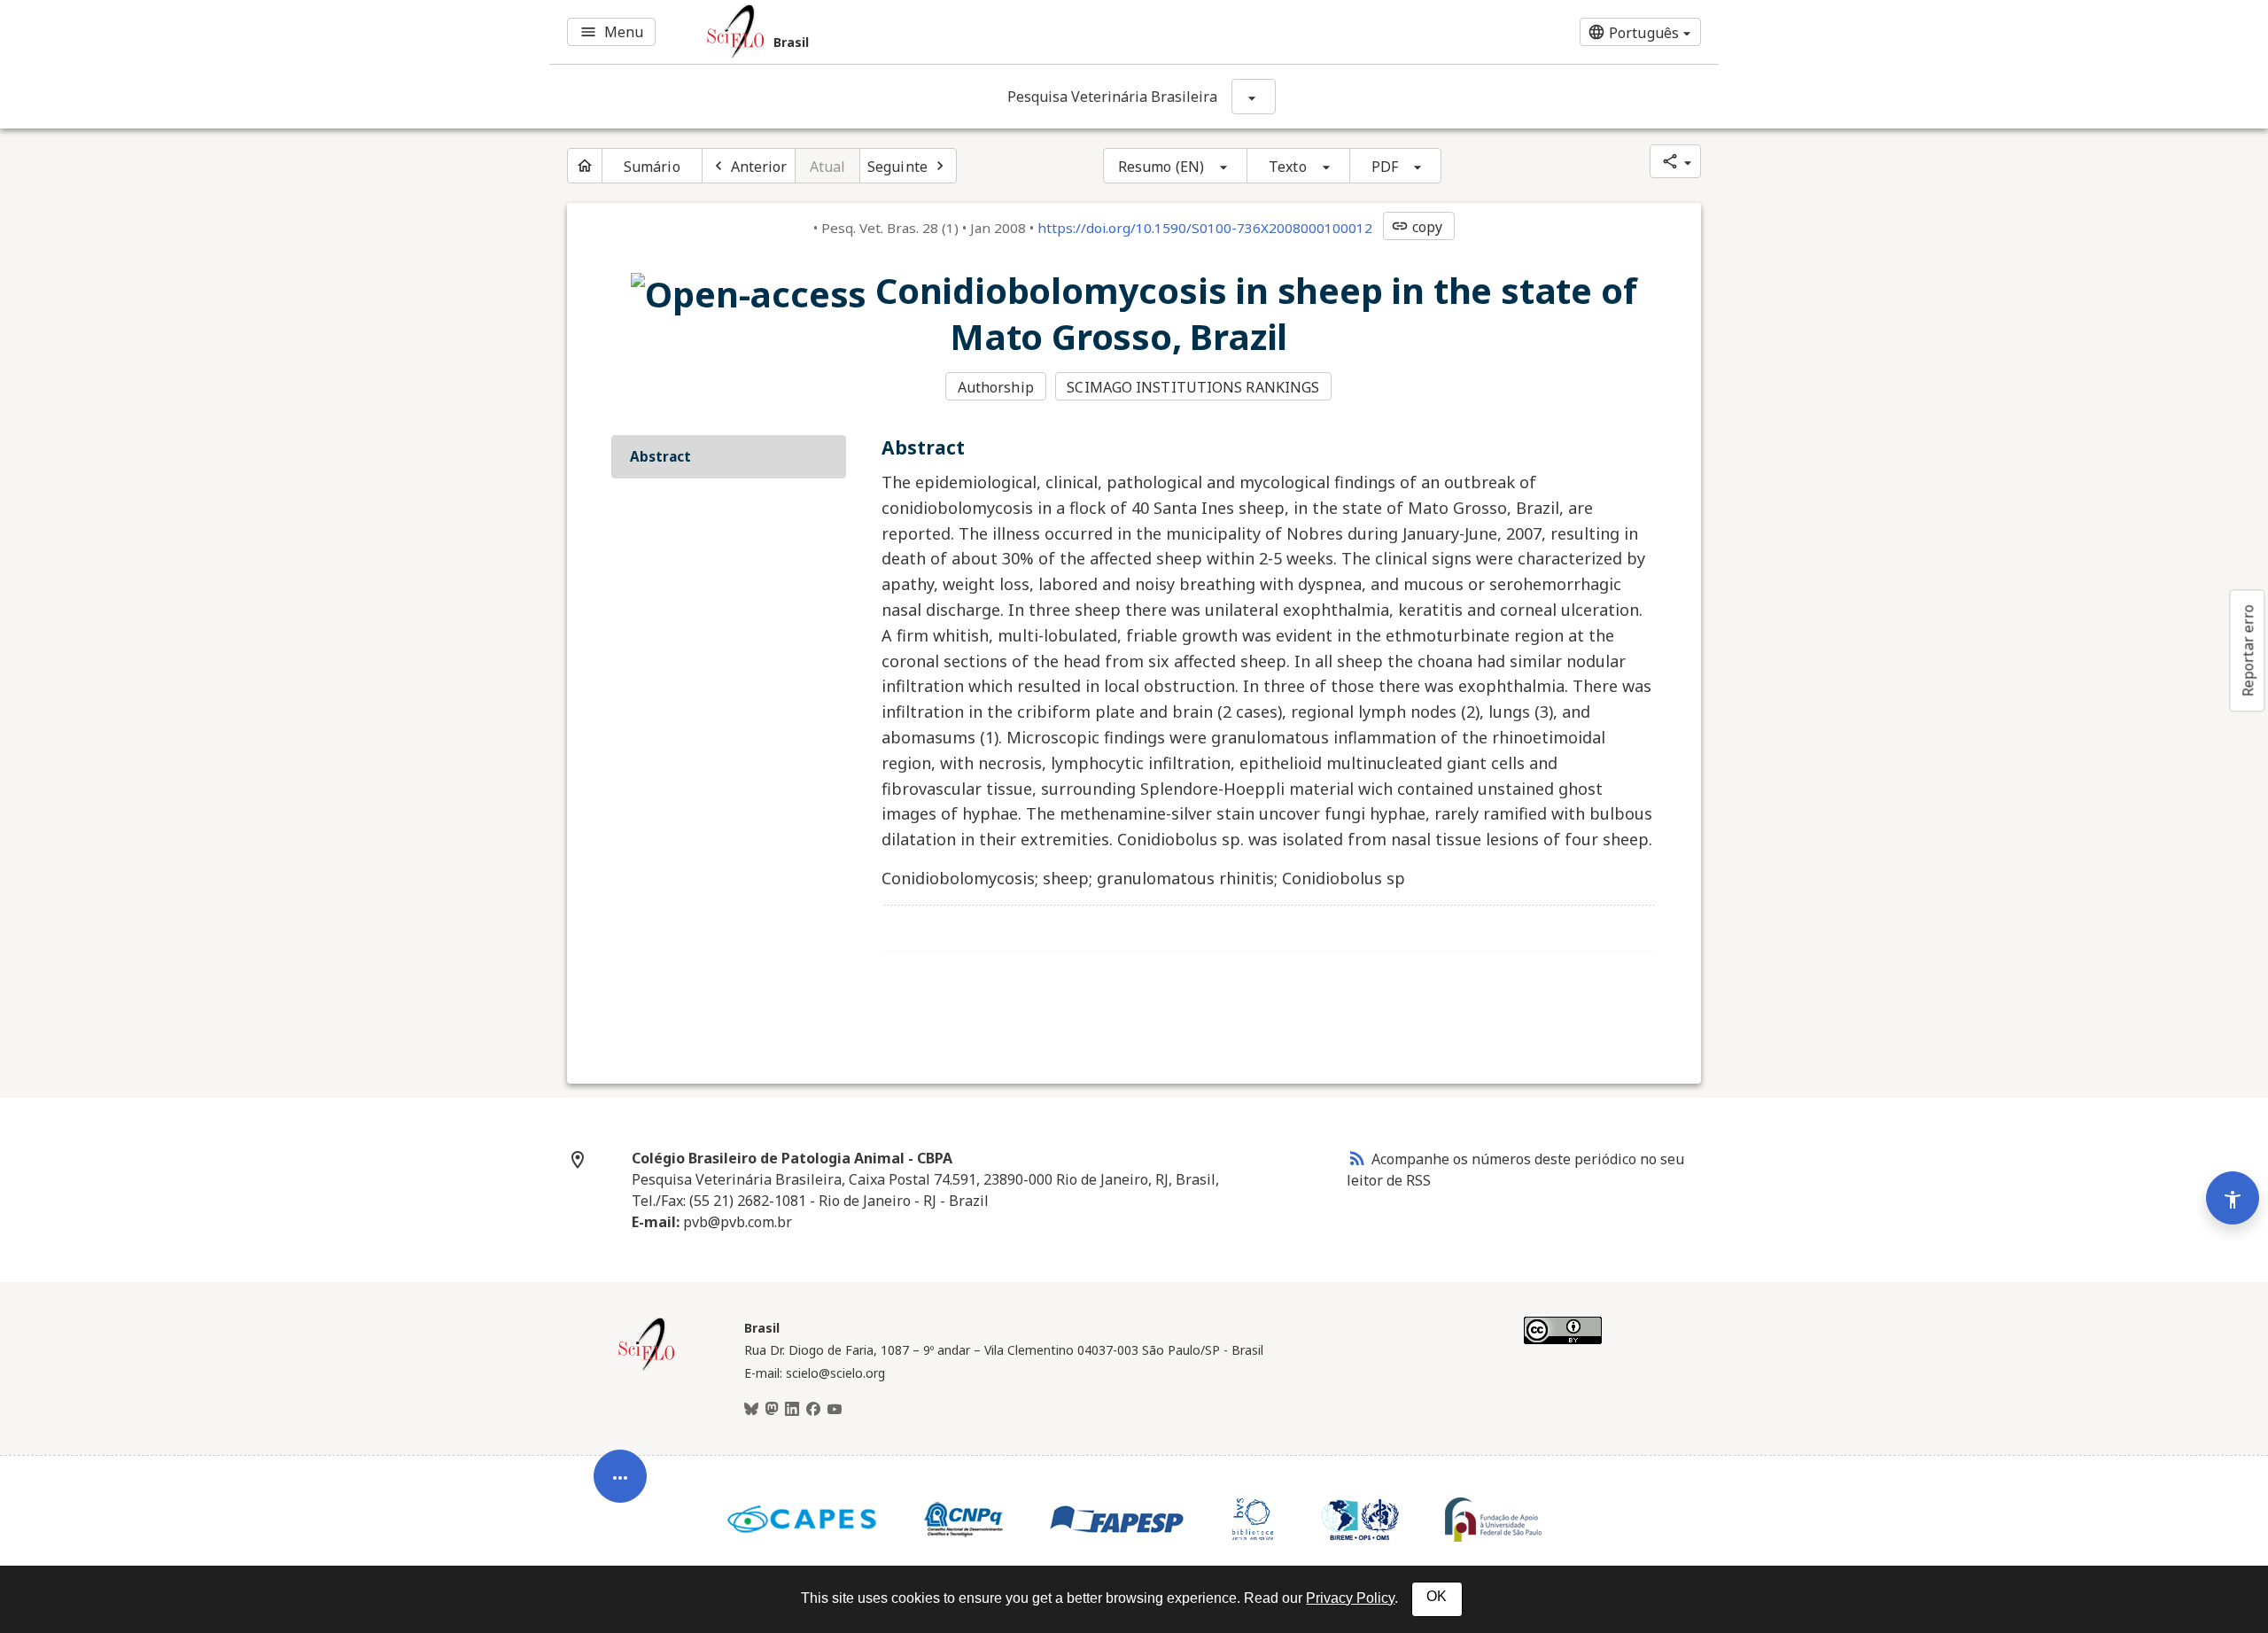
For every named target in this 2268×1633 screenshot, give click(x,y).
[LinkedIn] (792, 1410)
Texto (1288, 167)
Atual (828, 167)
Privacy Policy (1350, 1598)
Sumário (652, 167)
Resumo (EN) (1161, 167)
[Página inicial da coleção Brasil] (647, 1368)
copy (1417, 227)
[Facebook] (813, 1410)
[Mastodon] (772, 1410)
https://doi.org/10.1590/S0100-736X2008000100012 (1205, 228)
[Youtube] (835, 1410)
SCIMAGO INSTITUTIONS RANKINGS (1193, 387)
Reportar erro (2248, 650)
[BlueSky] (751, 1410)
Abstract (660, 456)
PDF (1385, 167)
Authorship (996, 387)
